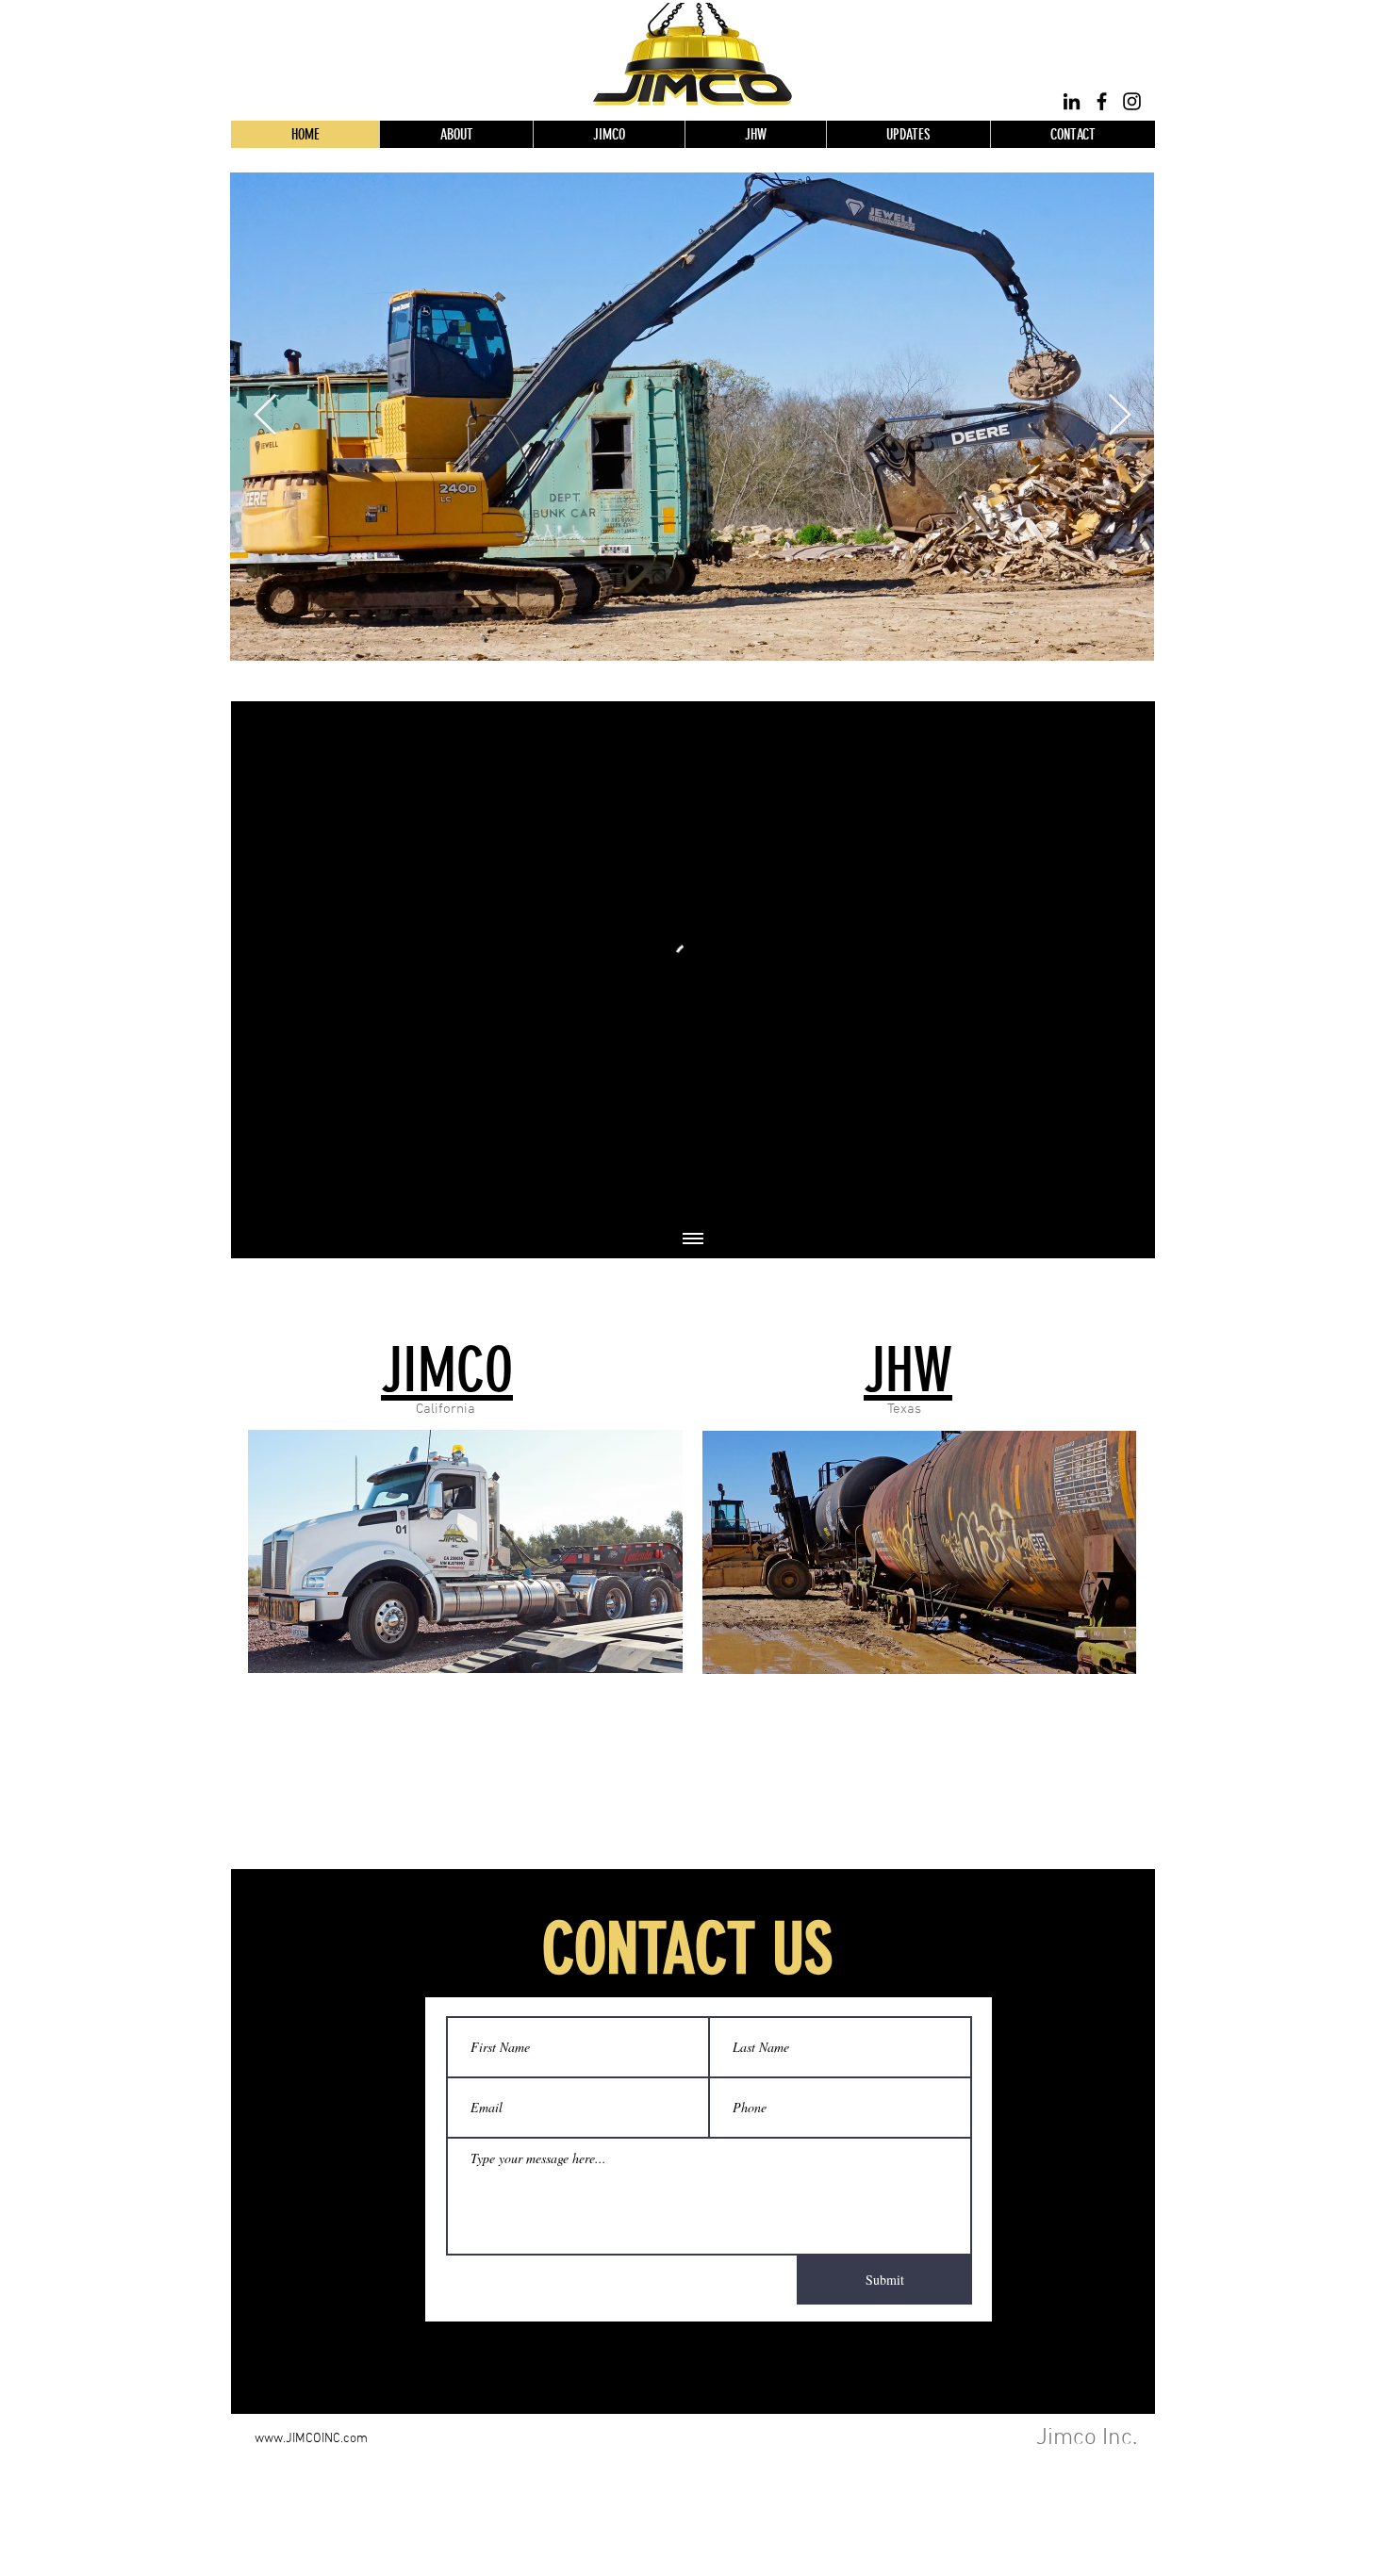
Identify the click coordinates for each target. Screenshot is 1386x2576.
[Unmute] (288, 1195)
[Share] (1124, 730)
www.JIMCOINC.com (311, 2439)
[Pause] (256, 1195)
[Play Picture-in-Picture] (1097, 1195)
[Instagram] (1132, 101)
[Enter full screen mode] (1130, 1195)
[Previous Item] (265, 416)
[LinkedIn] (1072, 101)
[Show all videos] (693, 1239)
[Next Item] (1119, 416)
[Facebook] (1102, 101)
